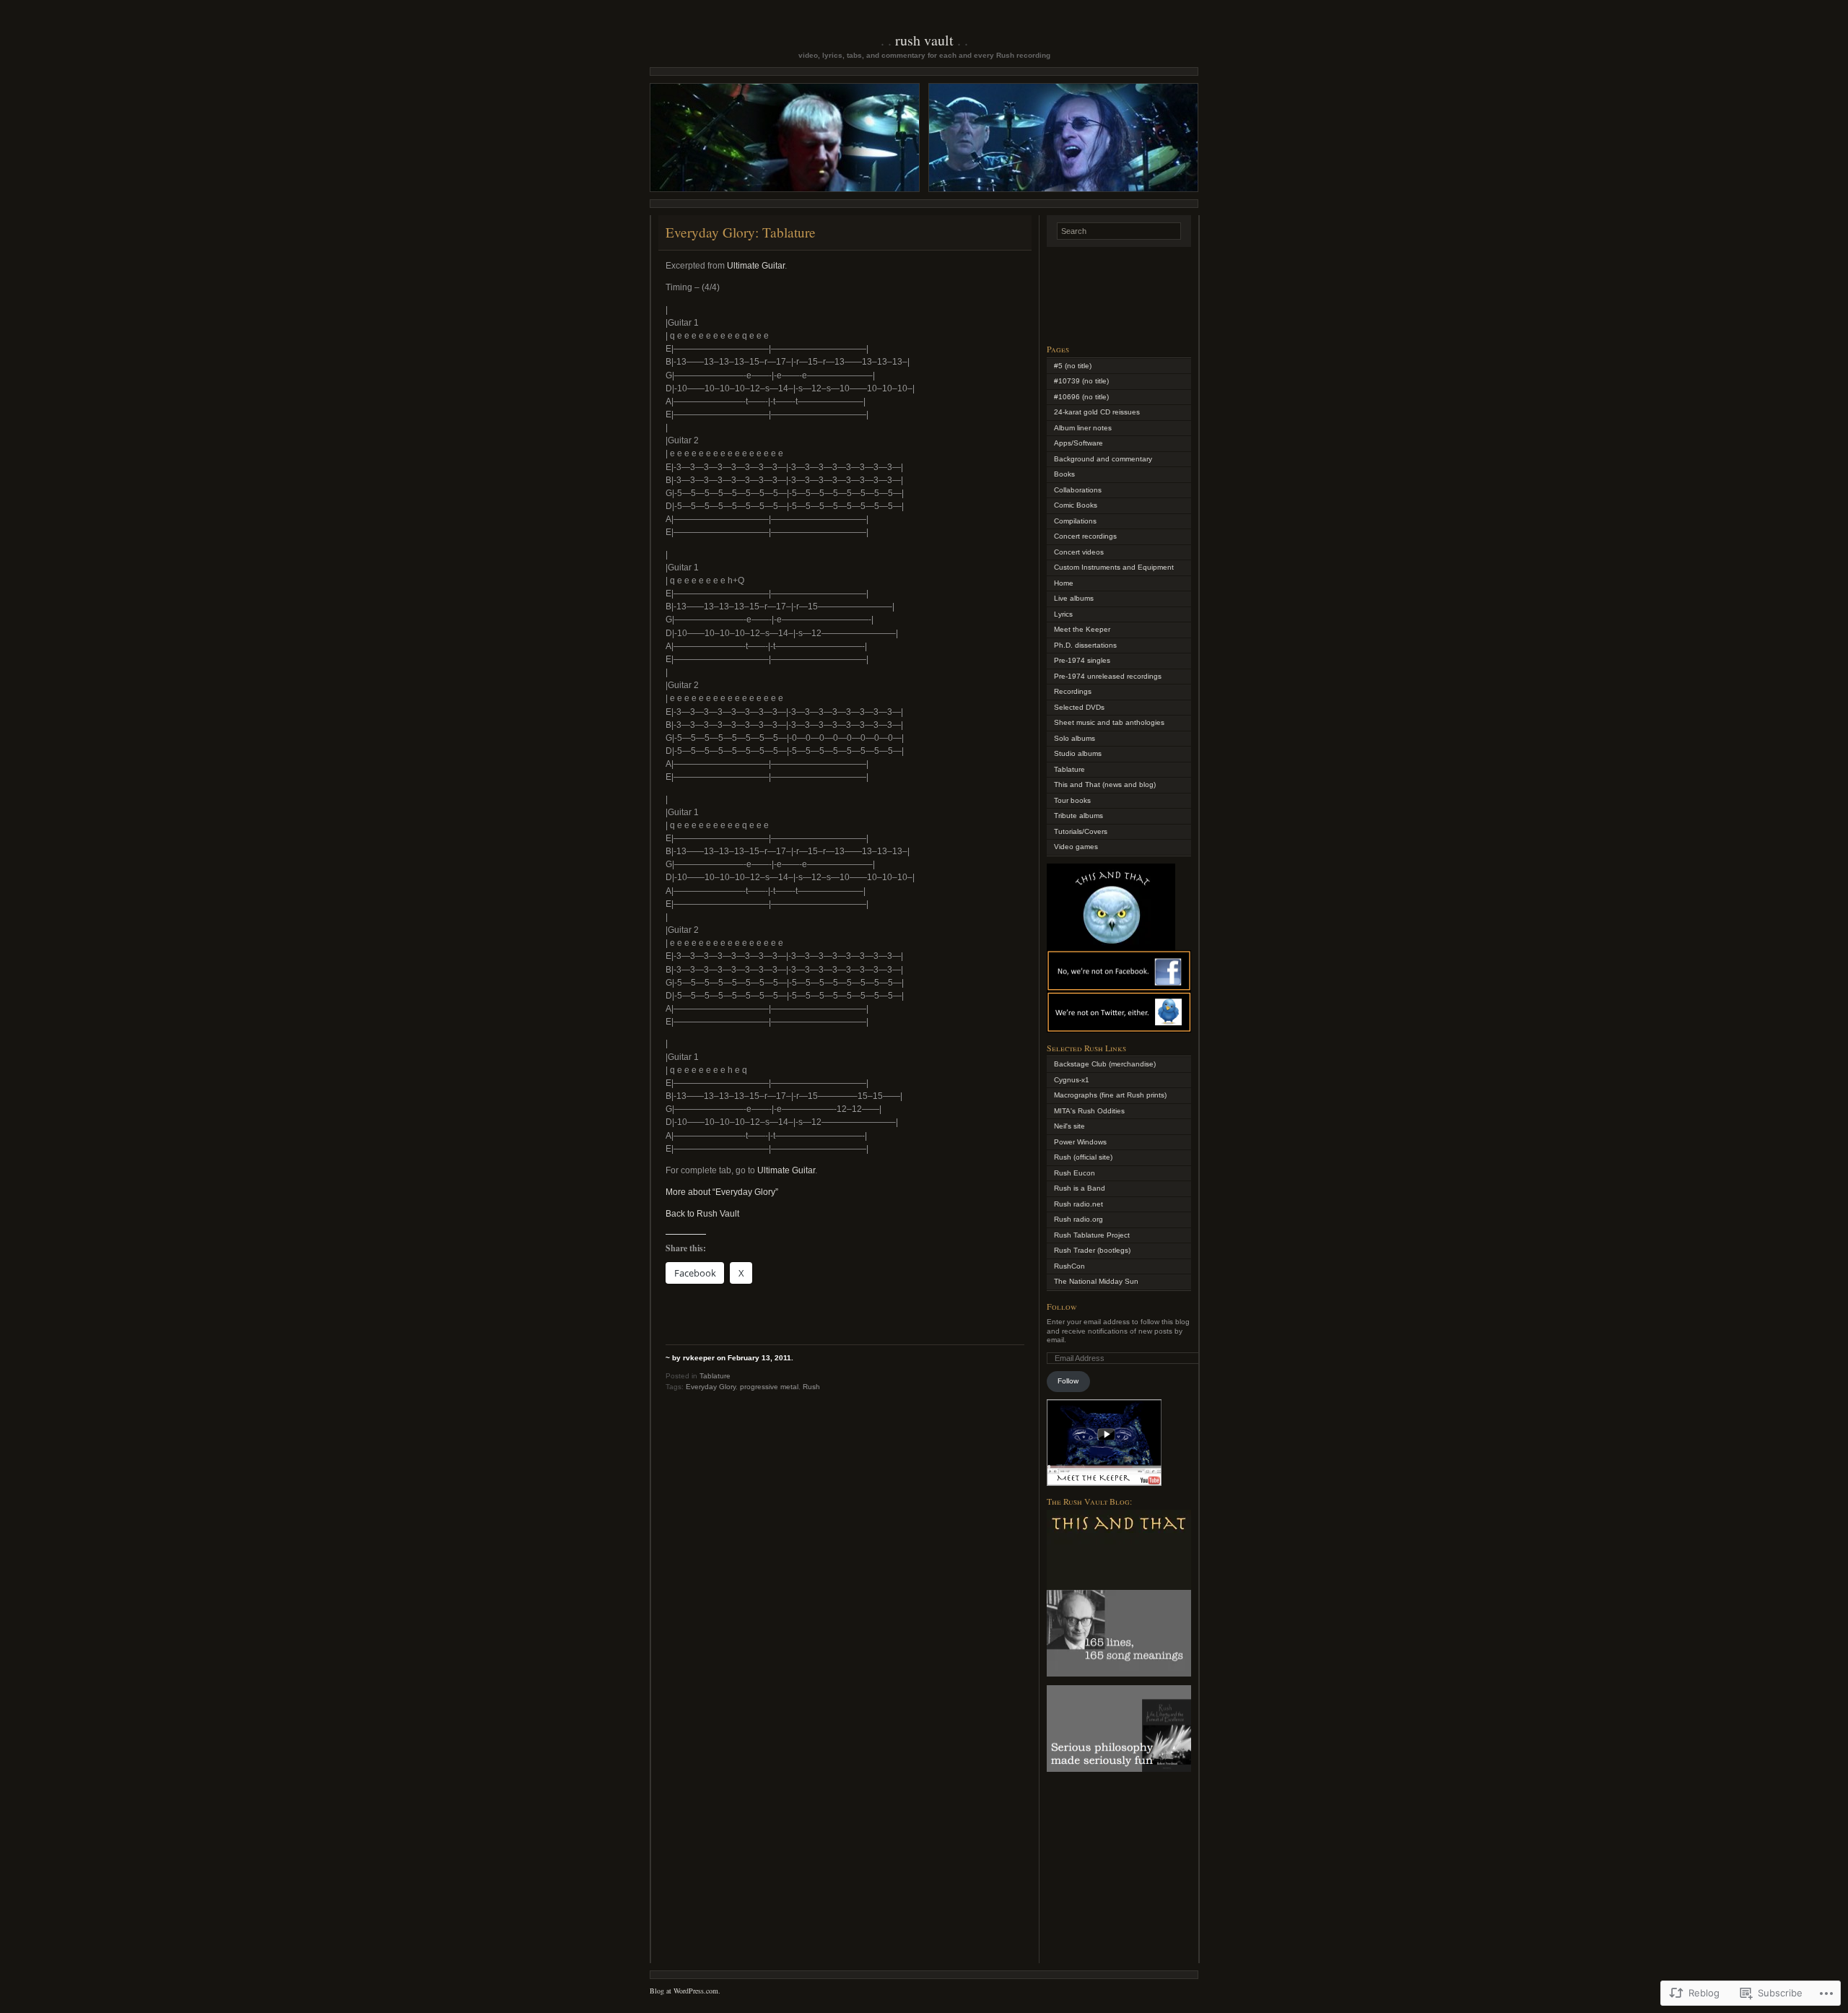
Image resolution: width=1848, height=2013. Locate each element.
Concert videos (1079, 552)
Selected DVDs (1079, 707)
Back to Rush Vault (702, 1214)
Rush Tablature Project (1092, 1235)
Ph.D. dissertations (1085, 645)
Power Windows (1080, 1142)
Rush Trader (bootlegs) (1092, 1250)
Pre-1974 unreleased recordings (1108, 676)
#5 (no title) (1073, 366)
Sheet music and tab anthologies (1109, 722)
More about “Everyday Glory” (722, 1192)
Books (1064, 474)
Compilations (1075, 521)
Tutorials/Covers (1081, 831)
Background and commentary (1103, 459)
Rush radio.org (1078, 1219)
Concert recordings (1085, 536)
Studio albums (1078, 753)
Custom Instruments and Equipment (1114, 567)
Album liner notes (1083, 428)
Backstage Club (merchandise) (1105, 1064)
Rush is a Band (1080, 1188)
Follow (1062, 1306)
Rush (811, 1387)
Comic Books (1076, 505)
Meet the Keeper (1082, 629)
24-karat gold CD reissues (1097, 412)
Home (1064, 583)
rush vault (924, 40)
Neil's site (1069, 1126)
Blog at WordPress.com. (685, 1991)
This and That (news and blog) (1105, 784)
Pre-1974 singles (1082, 660)
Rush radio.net (1078, 1204)
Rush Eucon (1075, 1173)
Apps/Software (1078, 443)
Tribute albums (1078, 816)
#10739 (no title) (1081, 381)
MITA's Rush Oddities (1089, 1111)
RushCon (1069, 1266)
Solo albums (1075, 738)
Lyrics (1063, 614)
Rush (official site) (1083, 1157)
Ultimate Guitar (756, 266)
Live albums (1074, 598)
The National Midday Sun (1096, 1281)
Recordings (1073, 691)
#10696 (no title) (1081, 397)
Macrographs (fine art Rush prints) (1110, 1095)
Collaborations (1078, 490)
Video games (1076, 847)
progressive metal (769, 1387)
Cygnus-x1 (1072, 1080)
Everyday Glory (711, 1387)
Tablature (715, 1376)
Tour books (1072, 800)
